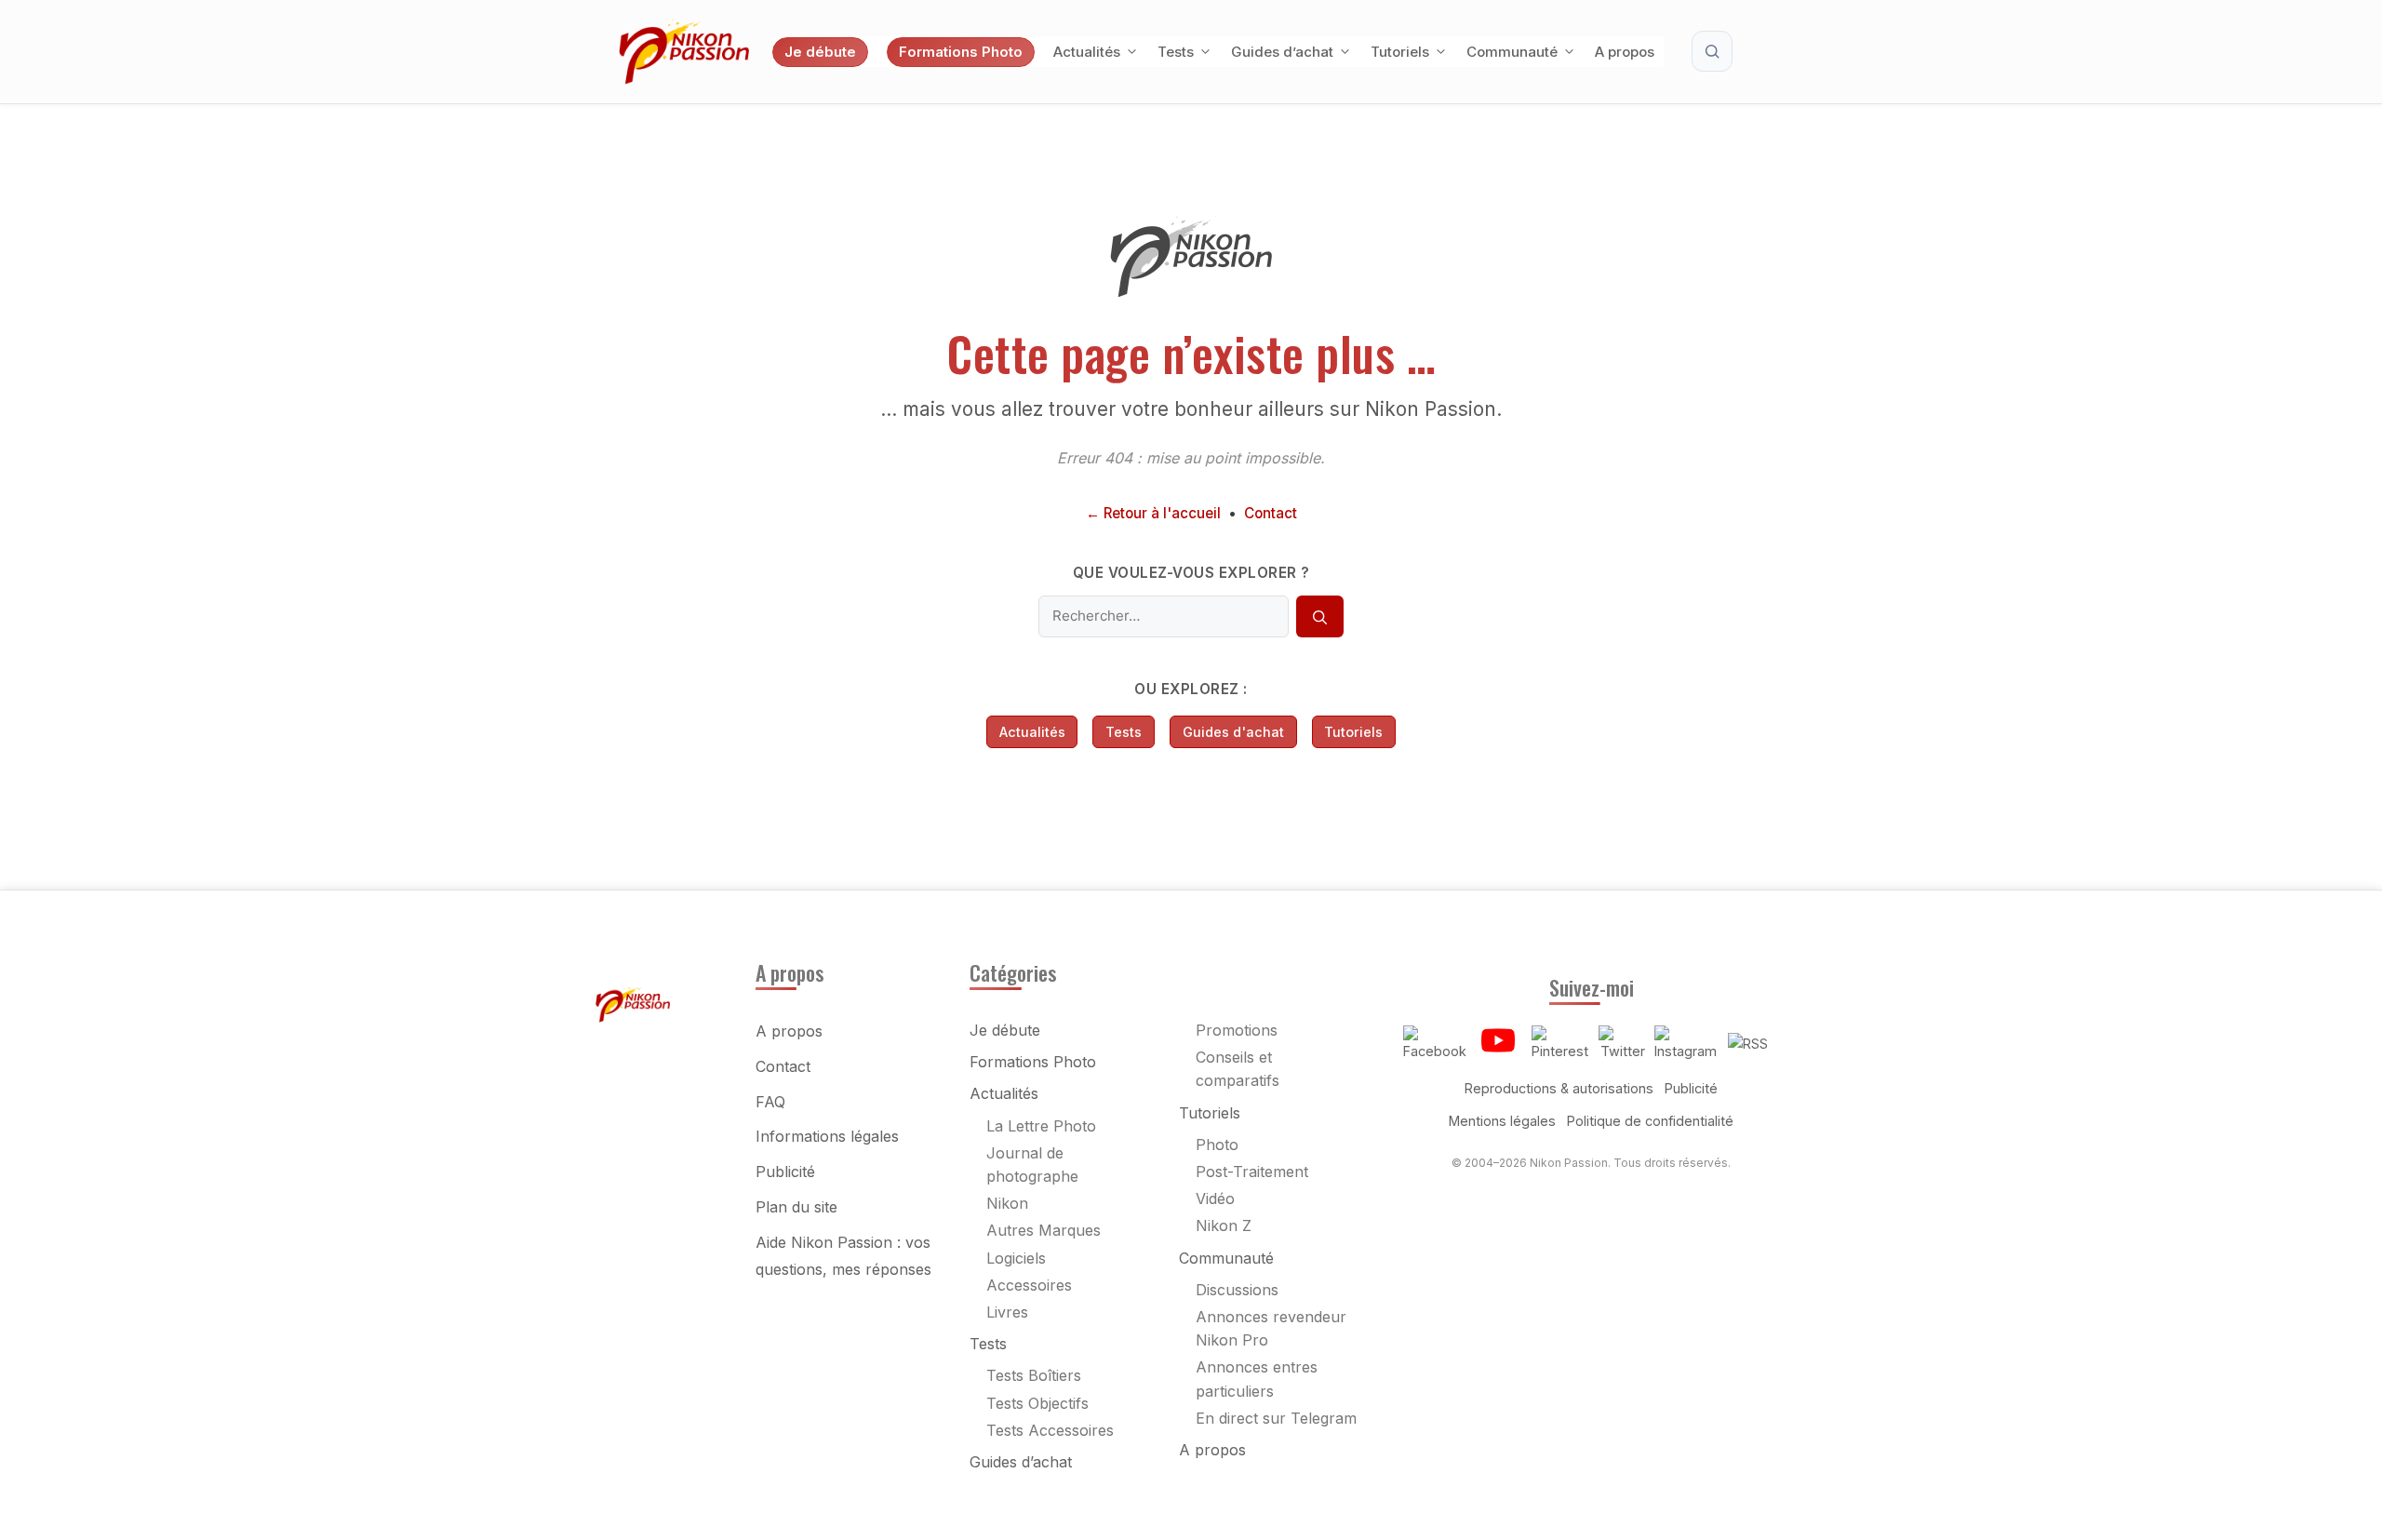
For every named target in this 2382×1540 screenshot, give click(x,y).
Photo (1217, 1145)
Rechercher (1712, 51)
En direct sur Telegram (1276, 1418)
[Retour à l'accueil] (1191, 292)
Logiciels (1016, 1258)
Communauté (1512, 52)
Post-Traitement (1252, 1172)
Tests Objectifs (1037, 1403)
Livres (1007, 1312)
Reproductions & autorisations (1559, 1088)
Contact (1271, 513)
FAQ (770, 1102)
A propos (1625, 52)
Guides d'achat (1233, 732)
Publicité (785, 1172)
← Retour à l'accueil (1153, 513)
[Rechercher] (1319, 617)
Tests (1176, 52)
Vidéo (1215, 1199)
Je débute (820, 52)
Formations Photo (961, 52)
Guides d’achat (1282, 52)
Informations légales (827, 1136)
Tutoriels (1400, 52)
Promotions (1237, 1030)
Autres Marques (1044, 1230)
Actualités (1087, 52)
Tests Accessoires (1050, 1430)
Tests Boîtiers (1034, 1375)
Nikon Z (1224, 1225)
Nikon (1007, 1203)
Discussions (1237, 1290)
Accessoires (1029, 1285)
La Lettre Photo (1041, 1126)
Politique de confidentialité (1650, 1121)
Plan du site (796, 1207)
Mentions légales (1502, 1121)
